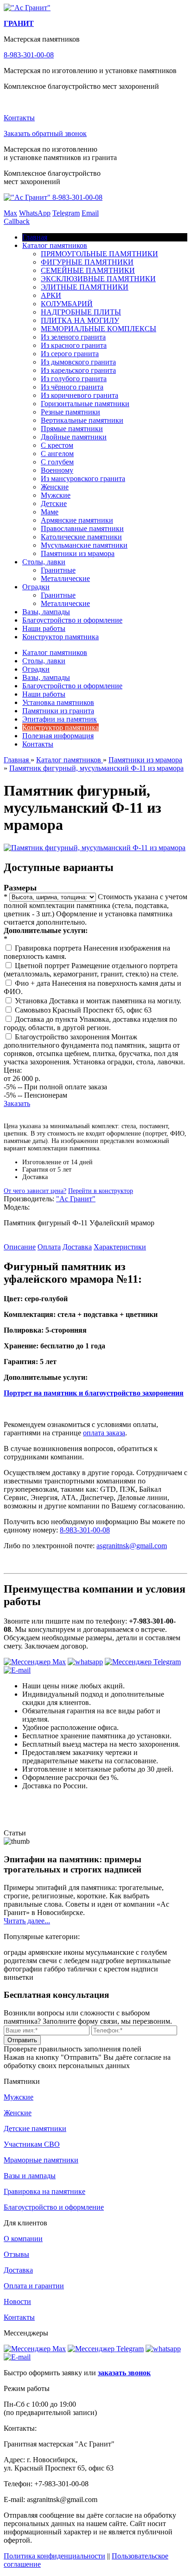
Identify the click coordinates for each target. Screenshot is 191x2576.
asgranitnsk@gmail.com (132, 1546)
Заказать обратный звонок (45, 133)
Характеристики (120, 1247)
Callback (17, 221)
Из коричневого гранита (80, 395)
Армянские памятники (77, 520)
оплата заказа (104, 1433)
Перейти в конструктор (101, 1191)
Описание (20, 1247)
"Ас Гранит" (76, 1199)
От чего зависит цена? (35, 1191)
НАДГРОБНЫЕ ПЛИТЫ (81, 312)
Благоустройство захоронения (63, 1037)
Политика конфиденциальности (54, 2556)
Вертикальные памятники (82, 420)
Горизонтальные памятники (85, 404)
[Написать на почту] (17, 1670)
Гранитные (58, 570)
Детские (54, 503)
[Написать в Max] (35, 1662)
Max (10, 213)
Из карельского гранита (78, 370)
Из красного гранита (74, 345)
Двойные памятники (74, 437)
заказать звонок (124, 2373)
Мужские (56, 495)
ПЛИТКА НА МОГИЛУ (80, 320)
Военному (57, 470)
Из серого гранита (70, 354)
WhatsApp (35, 213)
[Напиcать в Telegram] (143, 1662)
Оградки (36, 587)
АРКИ (51, 295)
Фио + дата (33, 983)
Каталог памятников (55, 245)
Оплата (49, 1247)
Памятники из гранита (58, 711)
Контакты (19, 118)
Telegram (66, 213)
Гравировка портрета (49, 948)
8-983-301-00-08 (29, 55)
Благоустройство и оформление (72, 620)
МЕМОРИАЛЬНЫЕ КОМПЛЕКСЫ (99, 329)
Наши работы (44, 628)
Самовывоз (34, 1010)
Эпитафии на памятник (60, 719)
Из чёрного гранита (72, 387)
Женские (55, 487)
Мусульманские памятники (84, 545)
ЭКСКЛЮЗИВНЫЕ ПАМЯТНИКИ (98, 279)
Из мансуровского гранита (83, 479)
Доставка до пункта (47, 1019)
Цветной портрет (43, 966)
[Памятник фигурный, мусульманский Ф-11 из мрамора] (95, 848)
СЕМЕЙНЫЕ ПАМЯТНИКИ (88, 270)
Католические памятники (81, 537)
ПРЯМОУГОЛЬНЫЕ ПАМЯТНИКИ (99, 254)
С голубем (57, 462)
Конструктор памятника (60, 637)
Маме (50, 512)
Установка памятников (58, 702)
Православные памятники (82, 528)
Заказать (17, 1103)
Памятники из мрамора (78, 553)
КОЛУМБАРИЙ (67, 304)
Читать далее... (27, 1921)
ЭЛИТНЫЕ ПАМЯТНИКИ (85, 287)
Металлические (65, 578)
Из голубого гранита (74, 379)
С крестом (57, 445)
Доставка (77, 1247)
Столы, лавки (44, 562)
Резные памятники (70, 412)
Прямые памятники (72, 429)
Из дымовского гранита (78, 362)
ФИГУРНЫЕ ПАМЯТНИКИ (87, 262)
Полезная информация (58, 736)
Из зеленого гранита (73, 337)
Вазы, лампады (46, 612)
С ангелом (57, 454)
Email (90, 213)
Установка (32, 1001)
